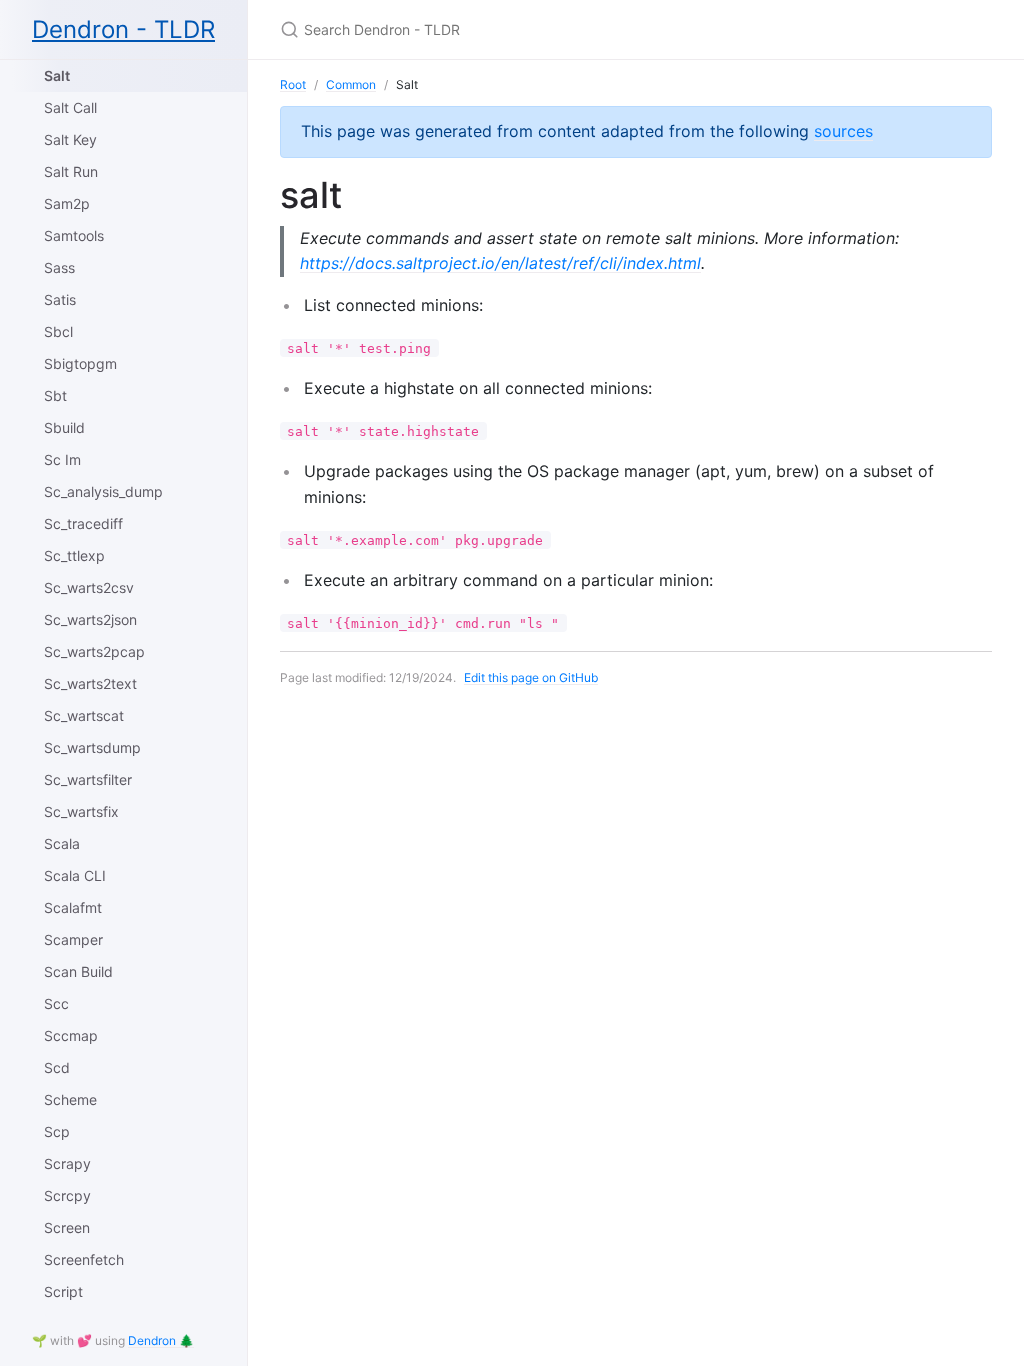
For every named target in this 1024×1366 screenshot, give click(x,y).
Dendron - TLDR (123, 29)
